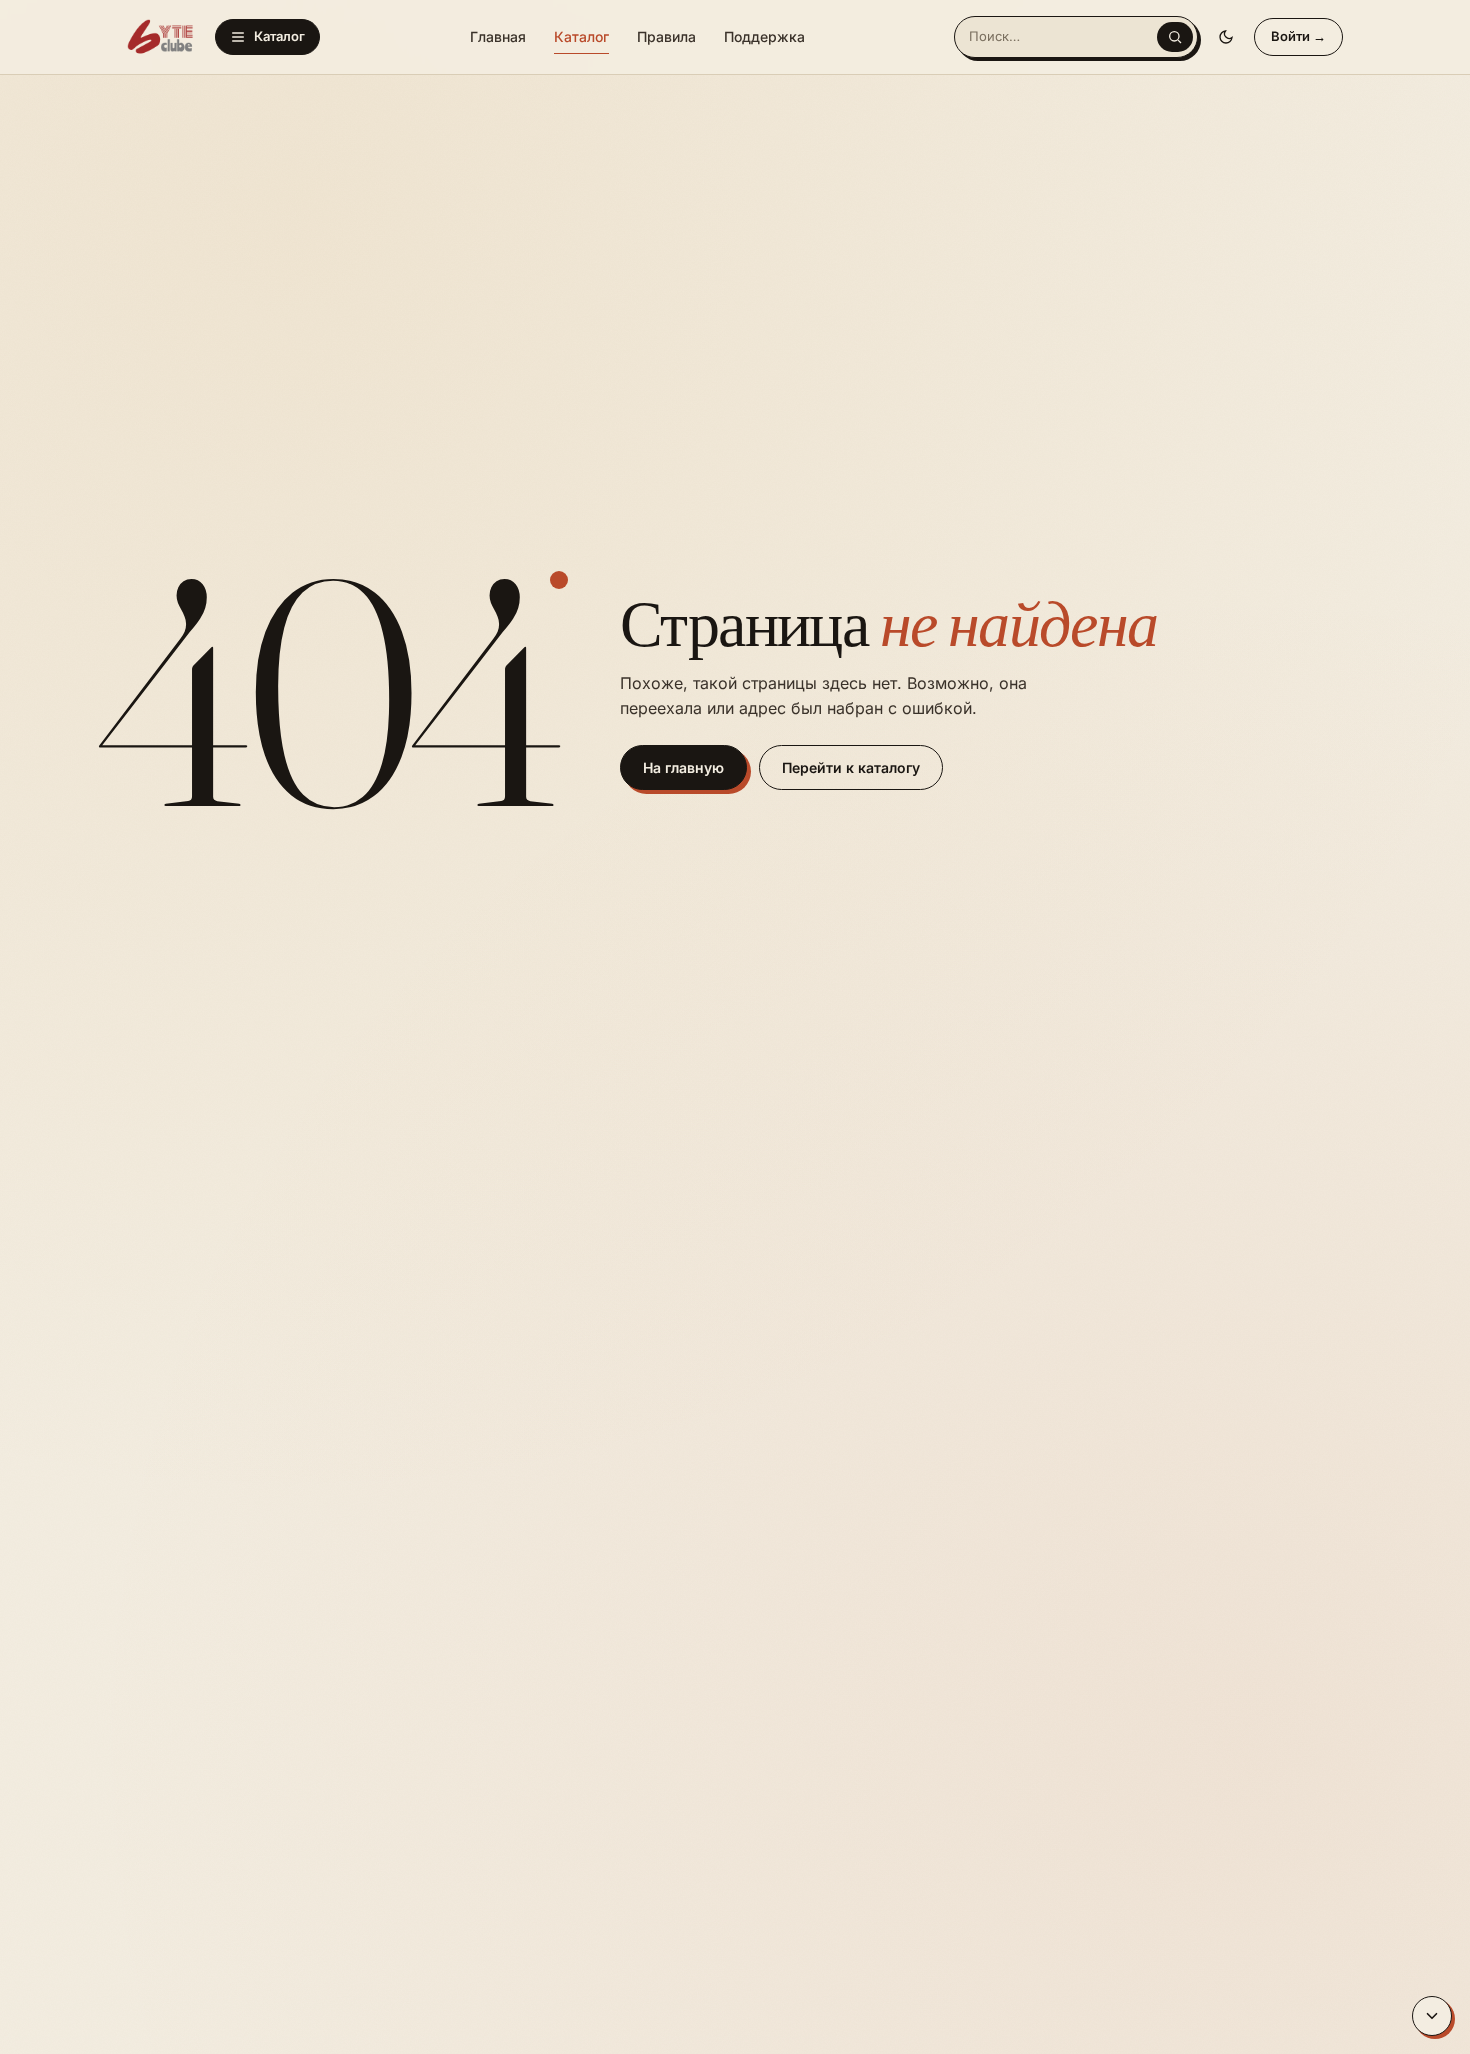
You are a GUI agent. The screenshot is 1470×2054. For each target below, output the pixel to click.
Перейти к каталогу (851, 767)
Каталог (279, 36)
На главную (683, 767)
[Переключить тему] (1226, 37)
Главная (498, 36)
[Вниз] (1432, 2016)
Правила (666, 36)
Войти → (1298, 36)
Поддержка (764, 36)
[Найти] (1175, 37)
